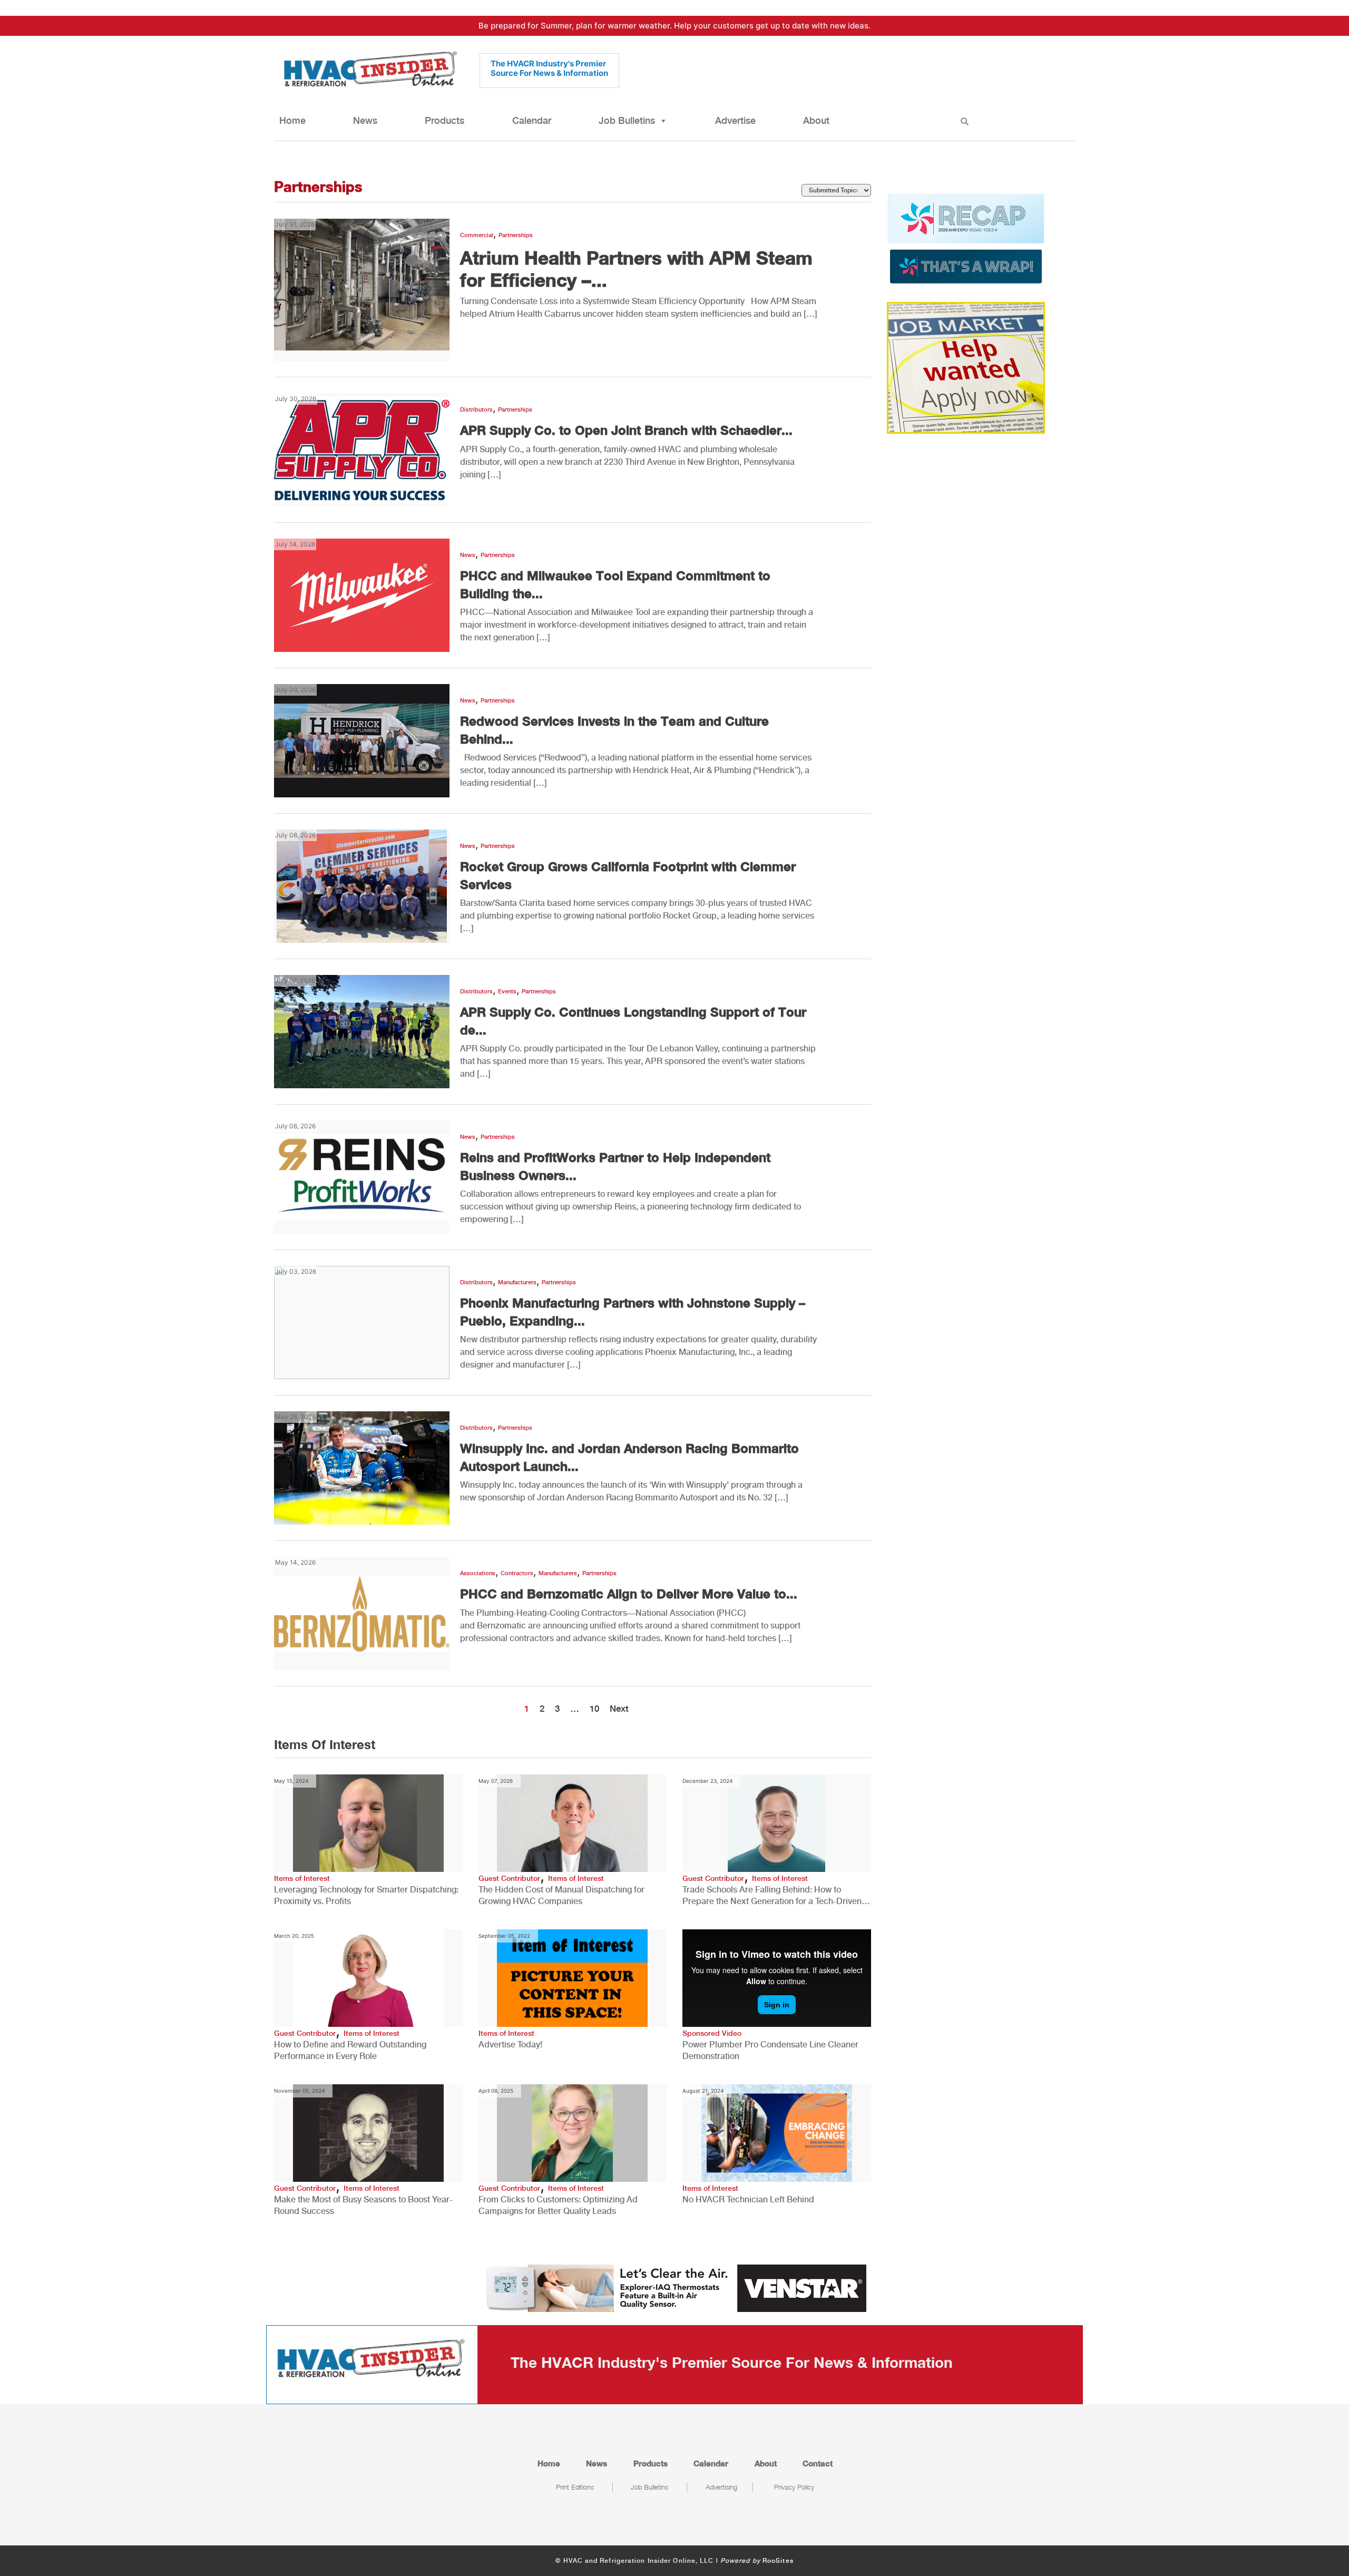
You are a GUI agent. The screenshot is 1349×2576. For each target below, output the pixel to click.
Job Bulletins (627, 120)
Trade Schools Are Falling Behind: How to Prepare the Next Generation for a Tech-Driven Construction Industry (772, 1896)
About (816, 120)
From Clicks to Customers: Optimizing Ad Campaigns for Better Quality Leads (558, 2205)
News (365, 120)
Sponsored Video (712, 2033)
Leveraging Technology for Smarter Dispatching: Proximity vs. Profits (366, 1895)
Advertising (721, 2487)
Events (507, 992)
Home (292, 120)
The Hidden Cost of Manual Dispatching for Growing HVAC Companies (561, 1895)
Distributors (476, 410)
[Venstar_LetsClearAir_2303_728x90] (674, 2287)
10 (594, 1709)
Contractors (517, 1573)
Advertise (735, 120)
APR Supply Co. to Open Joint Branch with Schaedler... (626, 430)
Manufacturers (517, 1282)
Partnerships (516, 235)
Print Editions (575, 2487)
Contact (818, 2463)
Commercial (477, 235)
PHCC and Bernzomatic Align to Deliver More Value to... (629, 1594)
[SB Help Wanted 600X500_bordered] (966, 367)
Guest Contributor (509, 1878)
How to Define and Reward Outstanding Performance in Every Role (350, 2050)
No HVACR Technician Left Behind (748, 2199)
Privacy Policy (794, 2487)
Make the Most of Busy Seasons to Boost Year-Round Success (363, 2205)
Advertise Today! (510, 2045)
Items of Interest (302, 1878)
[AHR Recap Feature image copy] (966, 238)
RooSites (778, 2561)
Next (619, 1709)
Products (444, 120)
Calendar (532, 120)
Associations (478, 1573)
